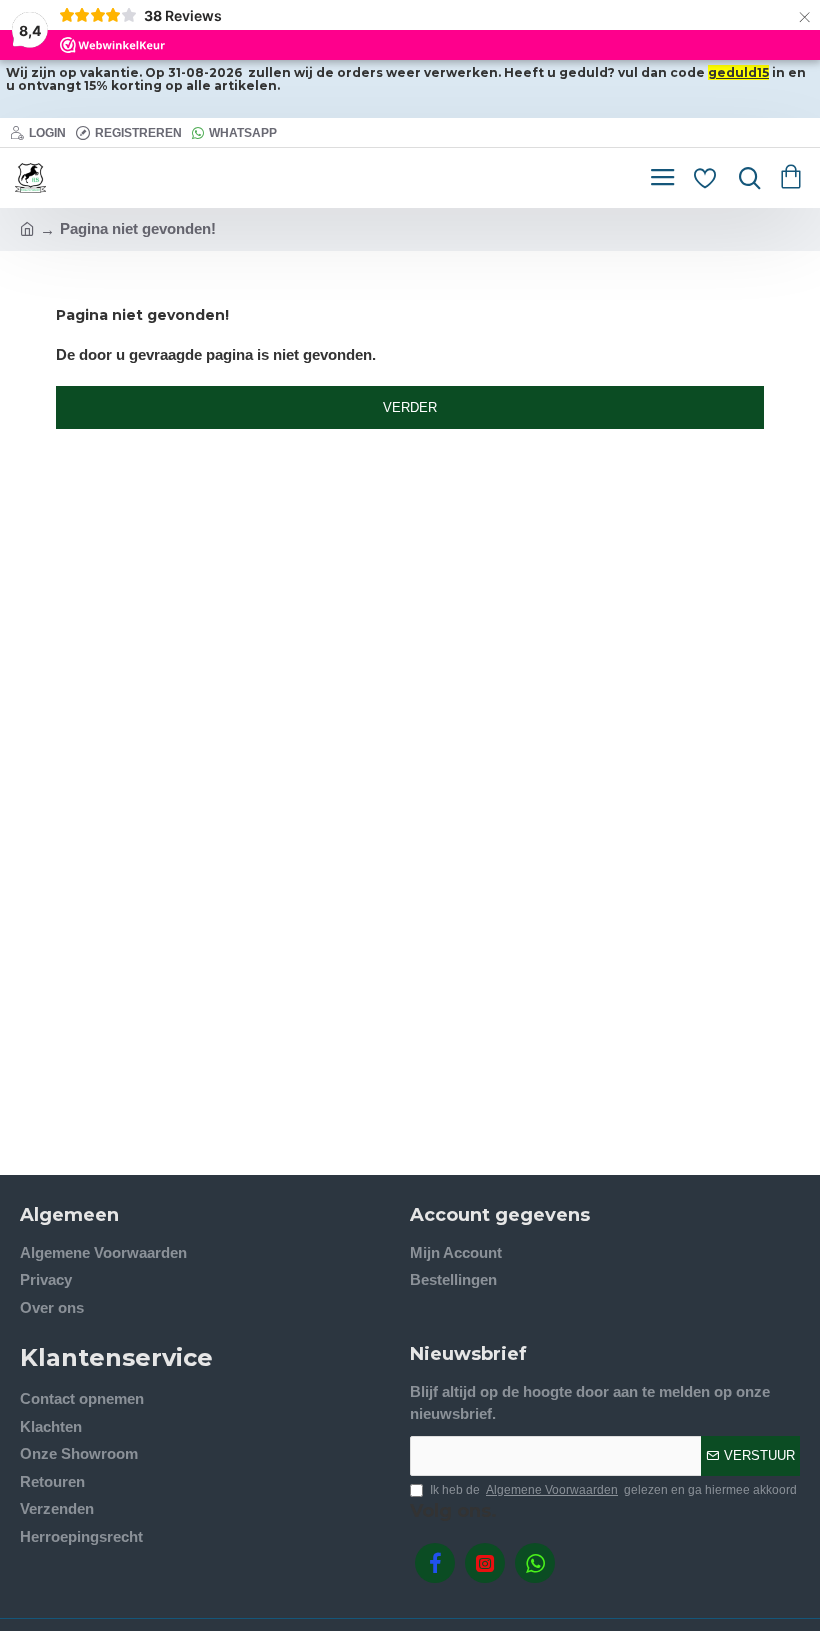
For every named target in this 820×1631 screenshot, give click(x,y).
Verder (410, 407)
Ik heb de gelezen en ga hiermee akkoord (613, 1490)
